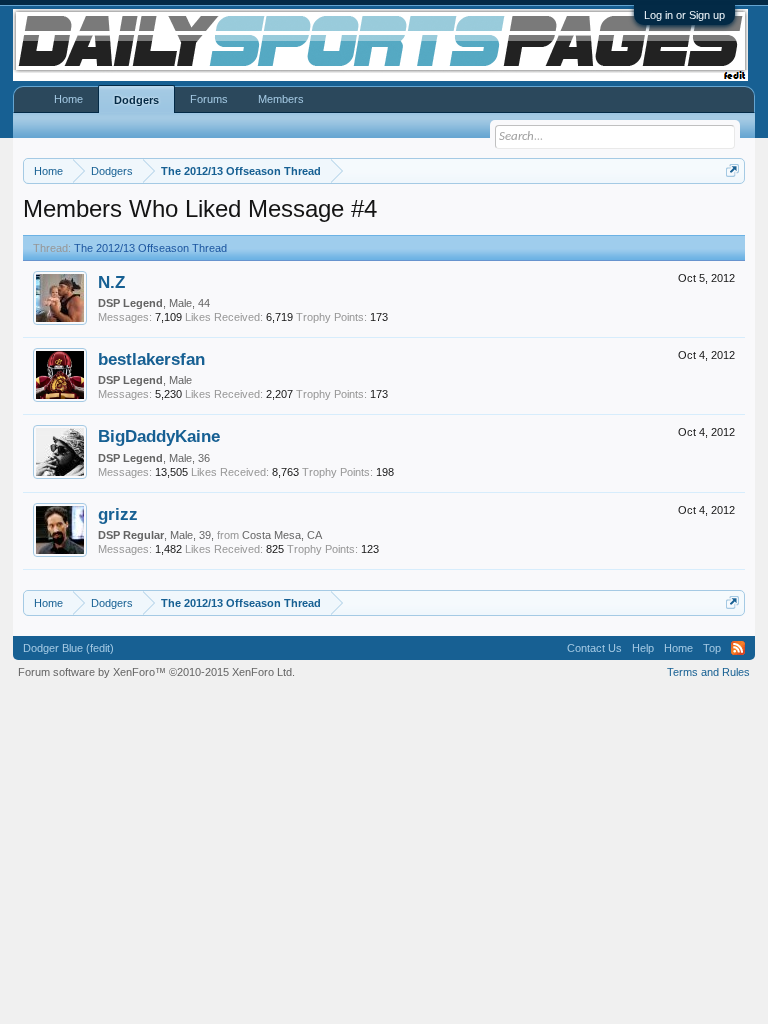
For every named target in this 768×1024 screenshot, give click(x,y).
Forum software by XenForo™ (156, 672)
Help (643, 648)
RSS (738, 648)
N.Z (111, 282)
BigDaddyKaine (159, 436)
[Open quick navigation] (732, 170)
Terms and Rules (708, 672)
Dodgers (136, 100)
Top (712, 648)
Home (68, 99)
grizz (118, 514)
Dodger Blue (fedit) (68, 648)
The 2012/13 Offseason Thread (150, 248)
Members (281, 99)
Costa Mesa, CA (282, 535)
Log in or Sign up (684, 15)
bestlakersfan (151, 359)
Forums (209, 99)
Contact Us (594, 648)
